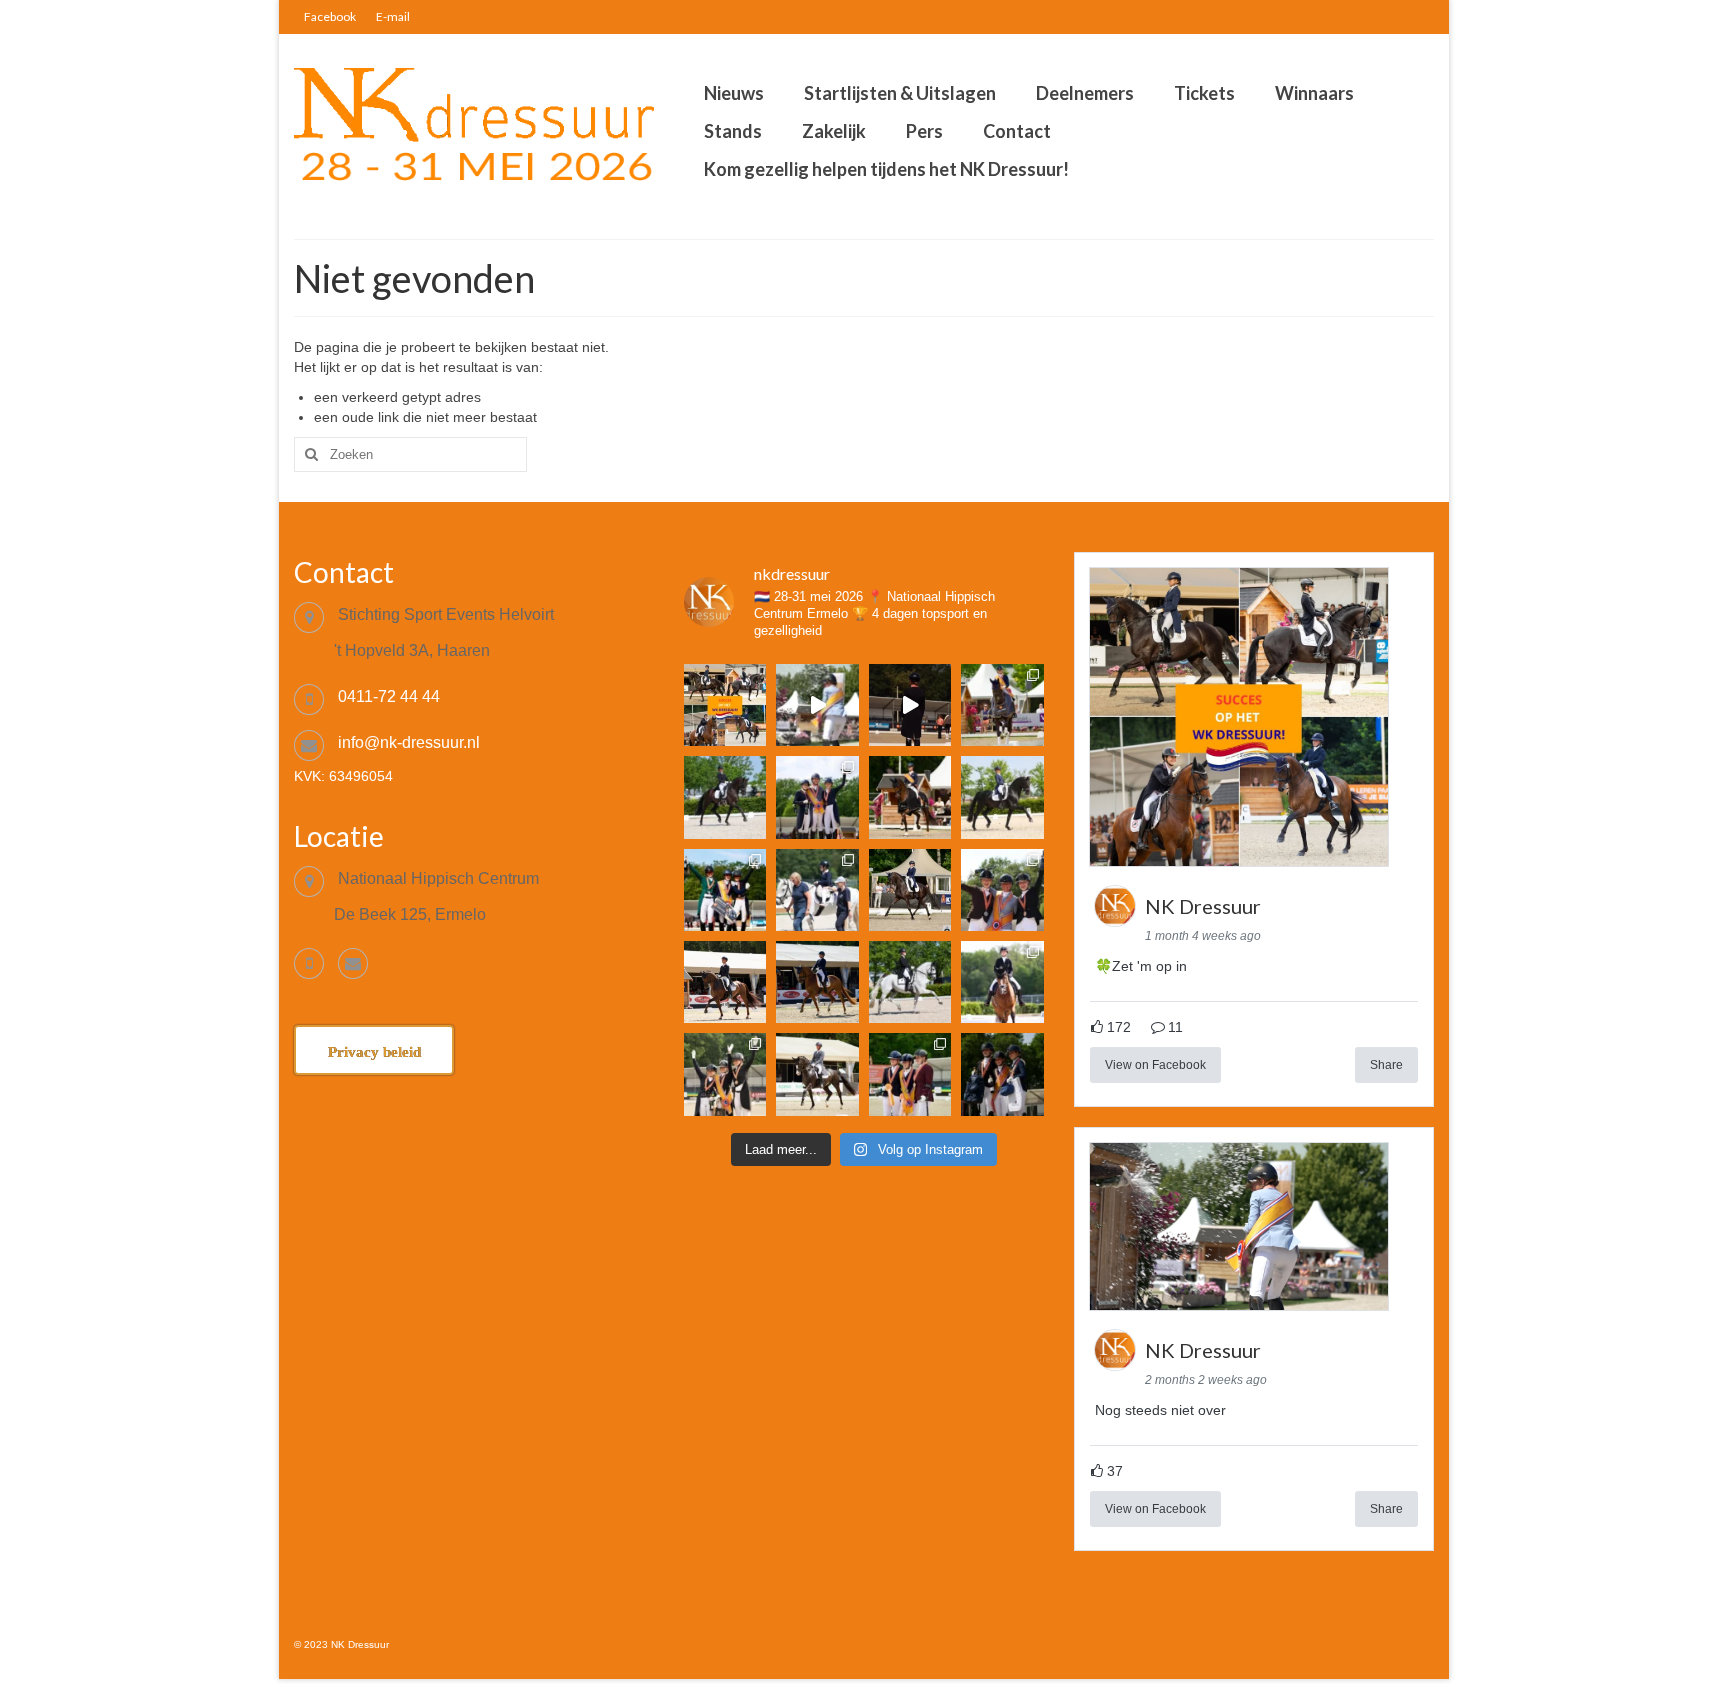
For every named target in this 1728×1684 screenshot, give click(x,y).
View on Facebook (1155, 1065)
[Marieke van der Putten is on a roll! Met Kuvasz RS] (1002, 797)
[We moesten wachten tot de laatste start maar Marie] (910, 890)
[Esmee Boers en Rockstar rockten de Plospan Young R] (725, 797)
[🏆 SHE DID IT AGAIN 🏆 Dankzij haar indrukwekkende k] (910, 1074)
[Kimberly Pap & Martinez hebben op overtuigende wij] (910, 982)
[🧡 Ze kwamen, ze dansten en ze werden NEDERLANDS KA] (1002, 705)
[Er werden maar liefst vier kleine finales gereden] (1002, 982)
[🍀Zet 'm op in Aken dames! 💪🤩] (725, 705)
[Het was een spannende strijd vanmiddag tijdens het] (817, 1074)
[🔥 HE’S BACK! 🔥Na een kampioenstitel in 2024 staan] (817, 797)
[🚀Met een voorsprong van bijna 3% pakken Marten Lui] (725, 982)
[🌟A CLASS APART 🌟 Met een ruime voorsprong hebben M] (910, 797)
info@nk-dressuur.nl (409, 742)
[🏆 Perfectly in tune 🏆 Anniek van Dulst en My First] (725, 890)
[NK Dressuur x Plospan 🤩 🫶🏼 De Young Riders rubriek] (910, 705)
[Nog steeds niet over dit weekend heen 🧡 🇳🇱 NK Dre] (817, 705)
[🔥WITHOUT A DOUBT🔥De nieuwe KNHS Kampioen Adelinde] (1002, 890)
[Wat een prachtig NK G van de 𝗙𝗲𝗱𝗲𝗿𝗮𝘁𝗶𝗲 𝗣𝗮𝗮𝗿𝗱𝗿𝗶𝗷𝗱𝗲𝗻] (817, 890)
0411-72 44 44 (389, 696)
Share (1386, 1065)
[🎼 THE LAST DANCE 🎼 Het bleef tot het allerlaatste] (725, 1074)
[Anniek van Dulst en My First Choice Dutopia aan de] (817, 982)
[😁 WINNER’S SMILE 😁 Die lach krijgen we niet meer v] (1002, 1074)
